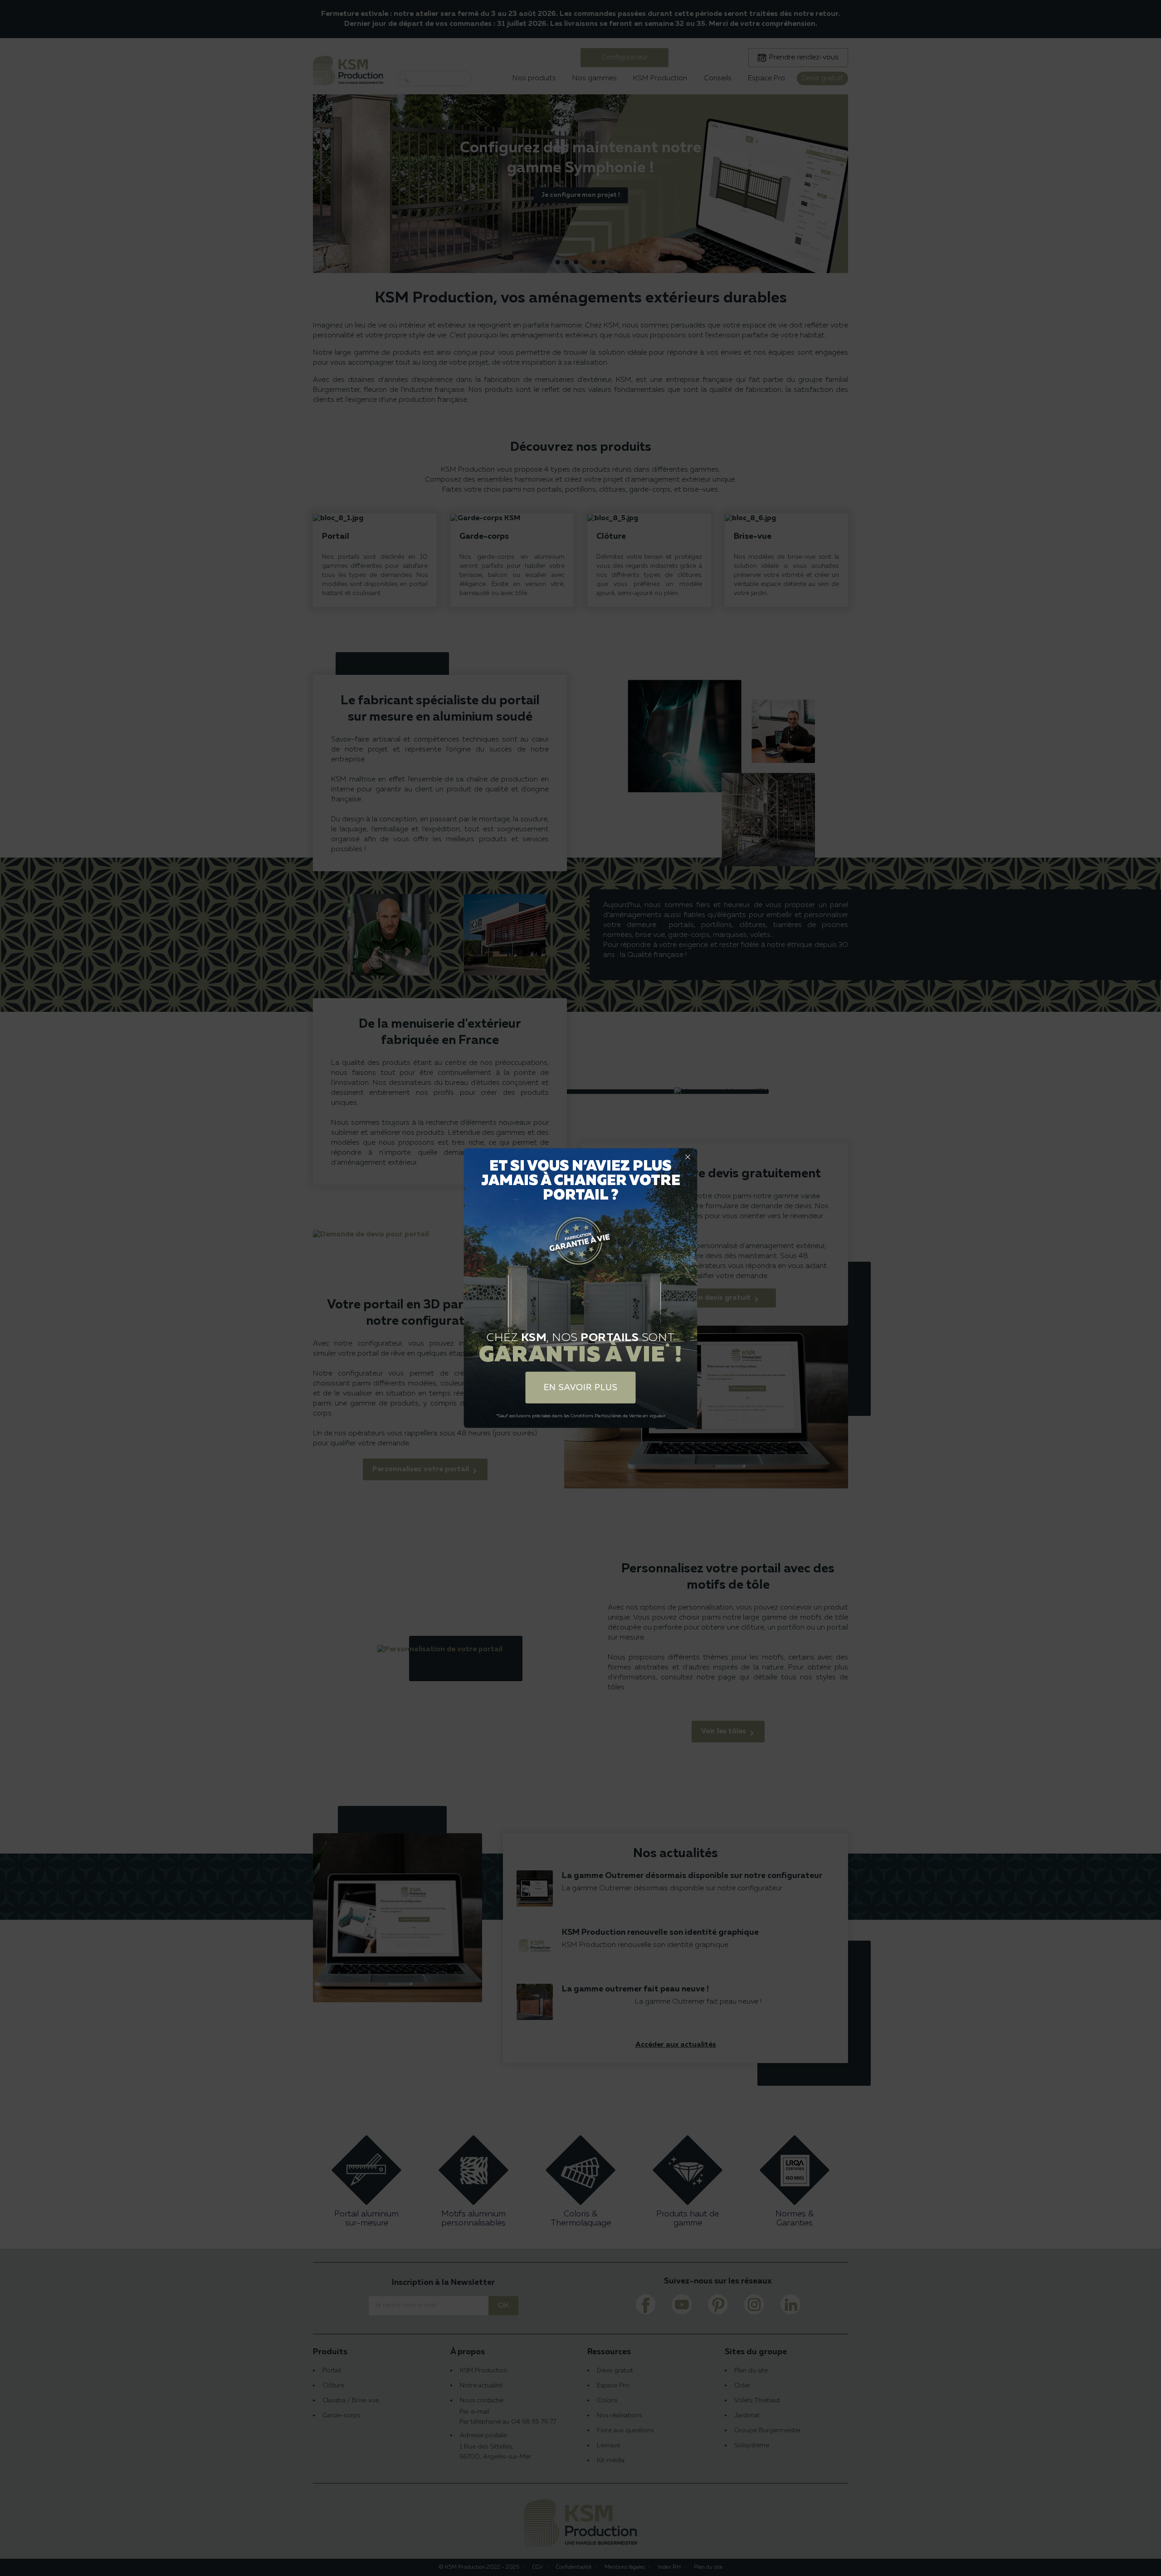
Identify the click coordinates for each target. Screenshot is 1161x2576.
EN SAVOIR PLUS (581, 1387)
